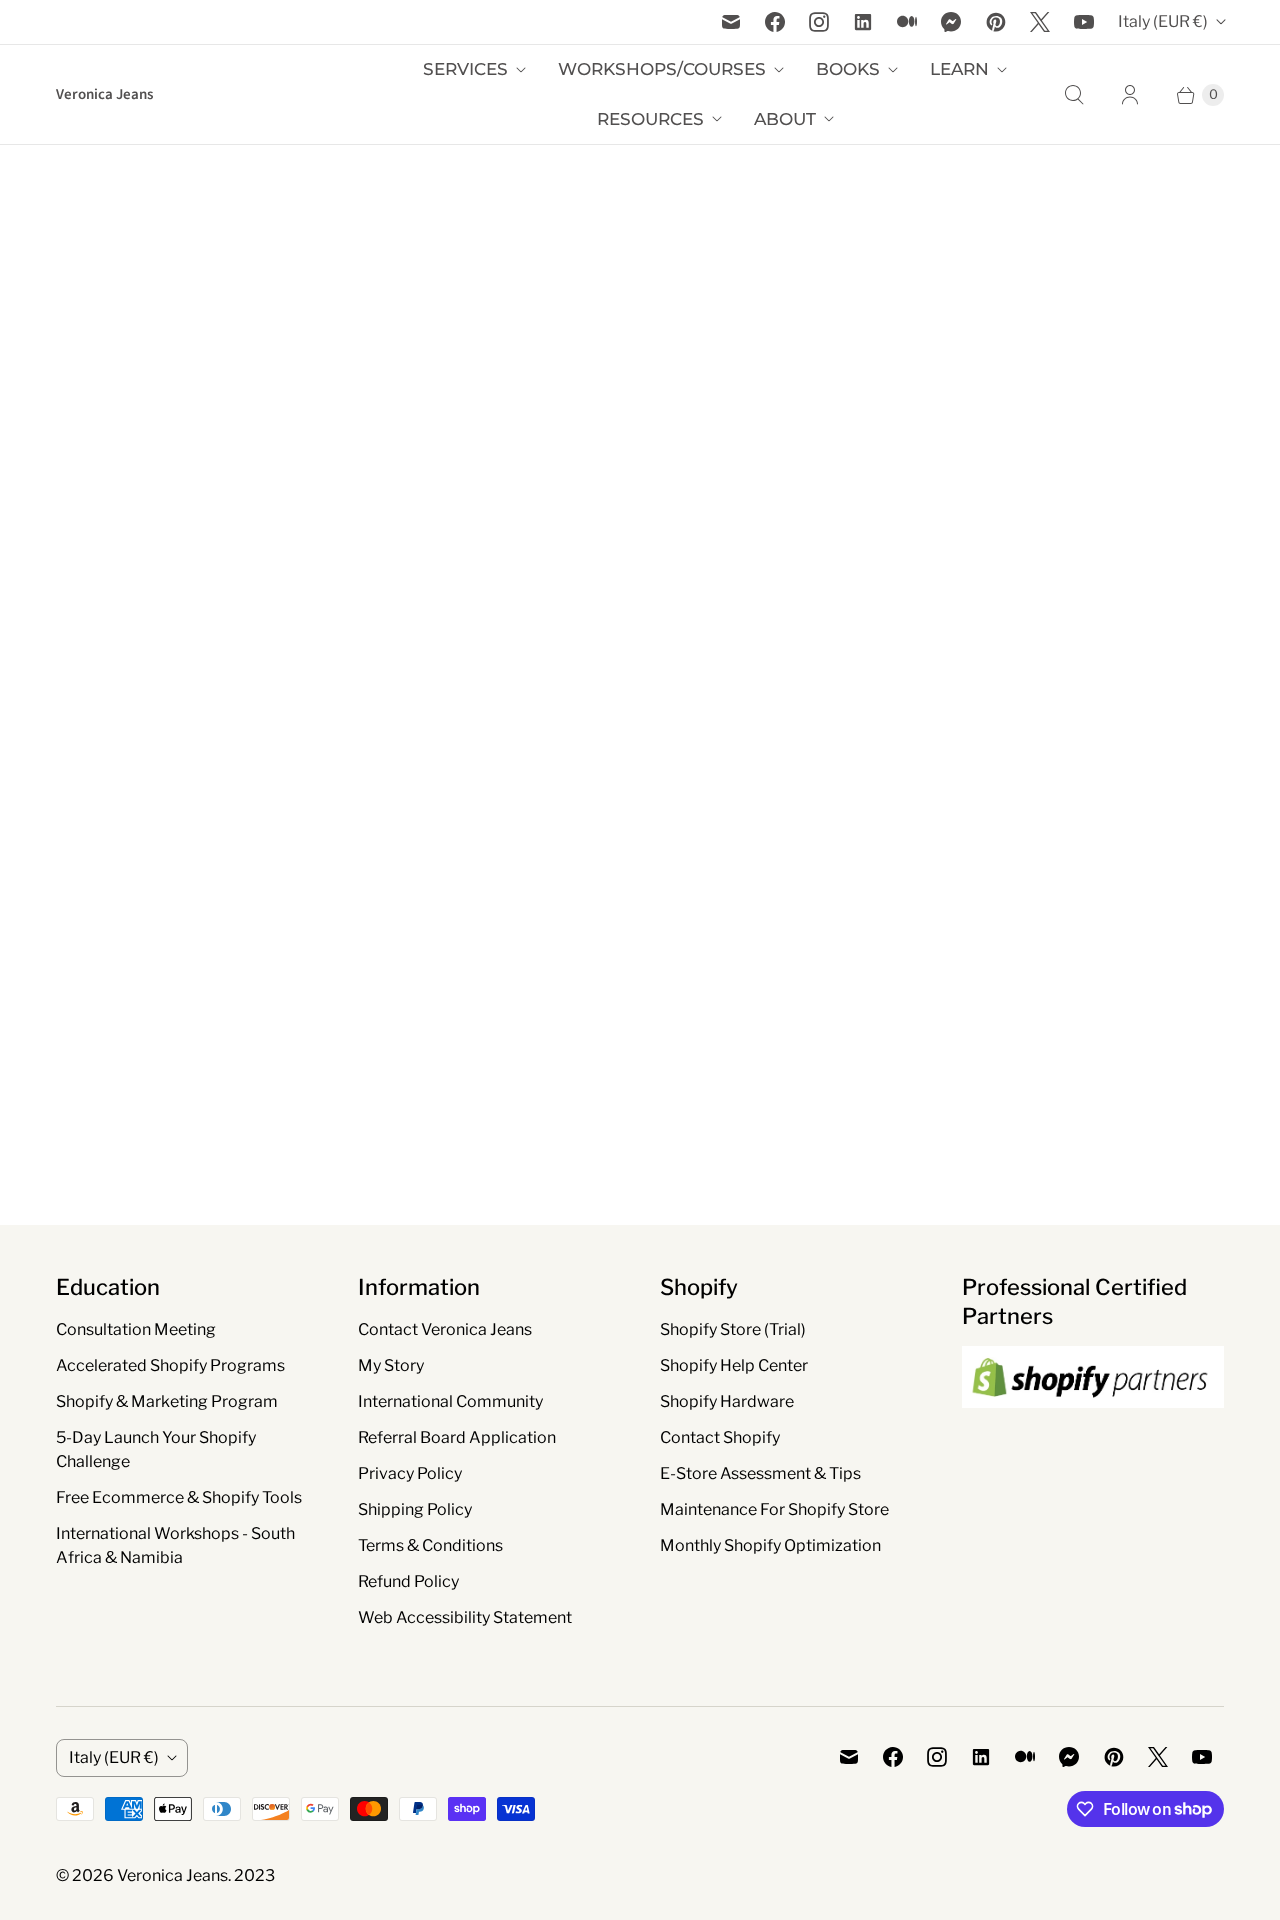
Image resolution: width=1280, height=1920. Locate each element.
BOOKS (848, 69)
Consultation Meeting (136, 1329)
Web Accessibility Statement (465, 1617)
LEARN (959, 69)
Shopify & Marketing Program (167, 1401)
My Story (391, 1365)
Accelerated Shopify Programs (170, 1365)
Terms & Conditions (430, 1545)
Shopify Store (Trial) (733, 1329)
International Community (450, 1401)
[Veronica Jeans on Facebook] (775, 22)
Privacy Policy (410, 1473)
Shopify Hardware (727, 1401)
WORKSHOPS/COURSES (662, 69)
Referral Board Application (457, 1437)
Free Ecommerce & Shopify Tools (179, 1497)
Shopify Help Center (734, 1365)
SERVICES (465, 69)
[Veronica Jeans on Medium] (907, 22)
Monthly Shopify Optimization (770, 1545)
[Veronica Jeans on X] (1040, 22)
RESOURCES (650, 119)
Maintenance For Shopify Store (774, 1509)
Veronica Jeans (172, 1875)
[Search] (1074, 95)
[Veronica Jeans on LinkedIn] (863, 22)
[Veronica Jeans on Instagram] (819, 22)
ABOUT (785, 119)
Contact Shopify (720, 1437)
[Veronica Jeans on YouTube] (1084, 22)
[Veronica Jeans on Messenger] (951, 22)
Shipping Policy (415, 1509)
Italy (1163, 21)
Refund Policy (408, 1581)
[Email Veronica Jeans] (731, 22)
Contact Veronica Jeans (445, 1329)
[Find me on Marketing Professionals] (1093, 1427)
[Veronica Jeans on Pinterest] (996, 22)
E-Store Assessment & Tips (760, 1473)
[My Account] (1130, 95)
